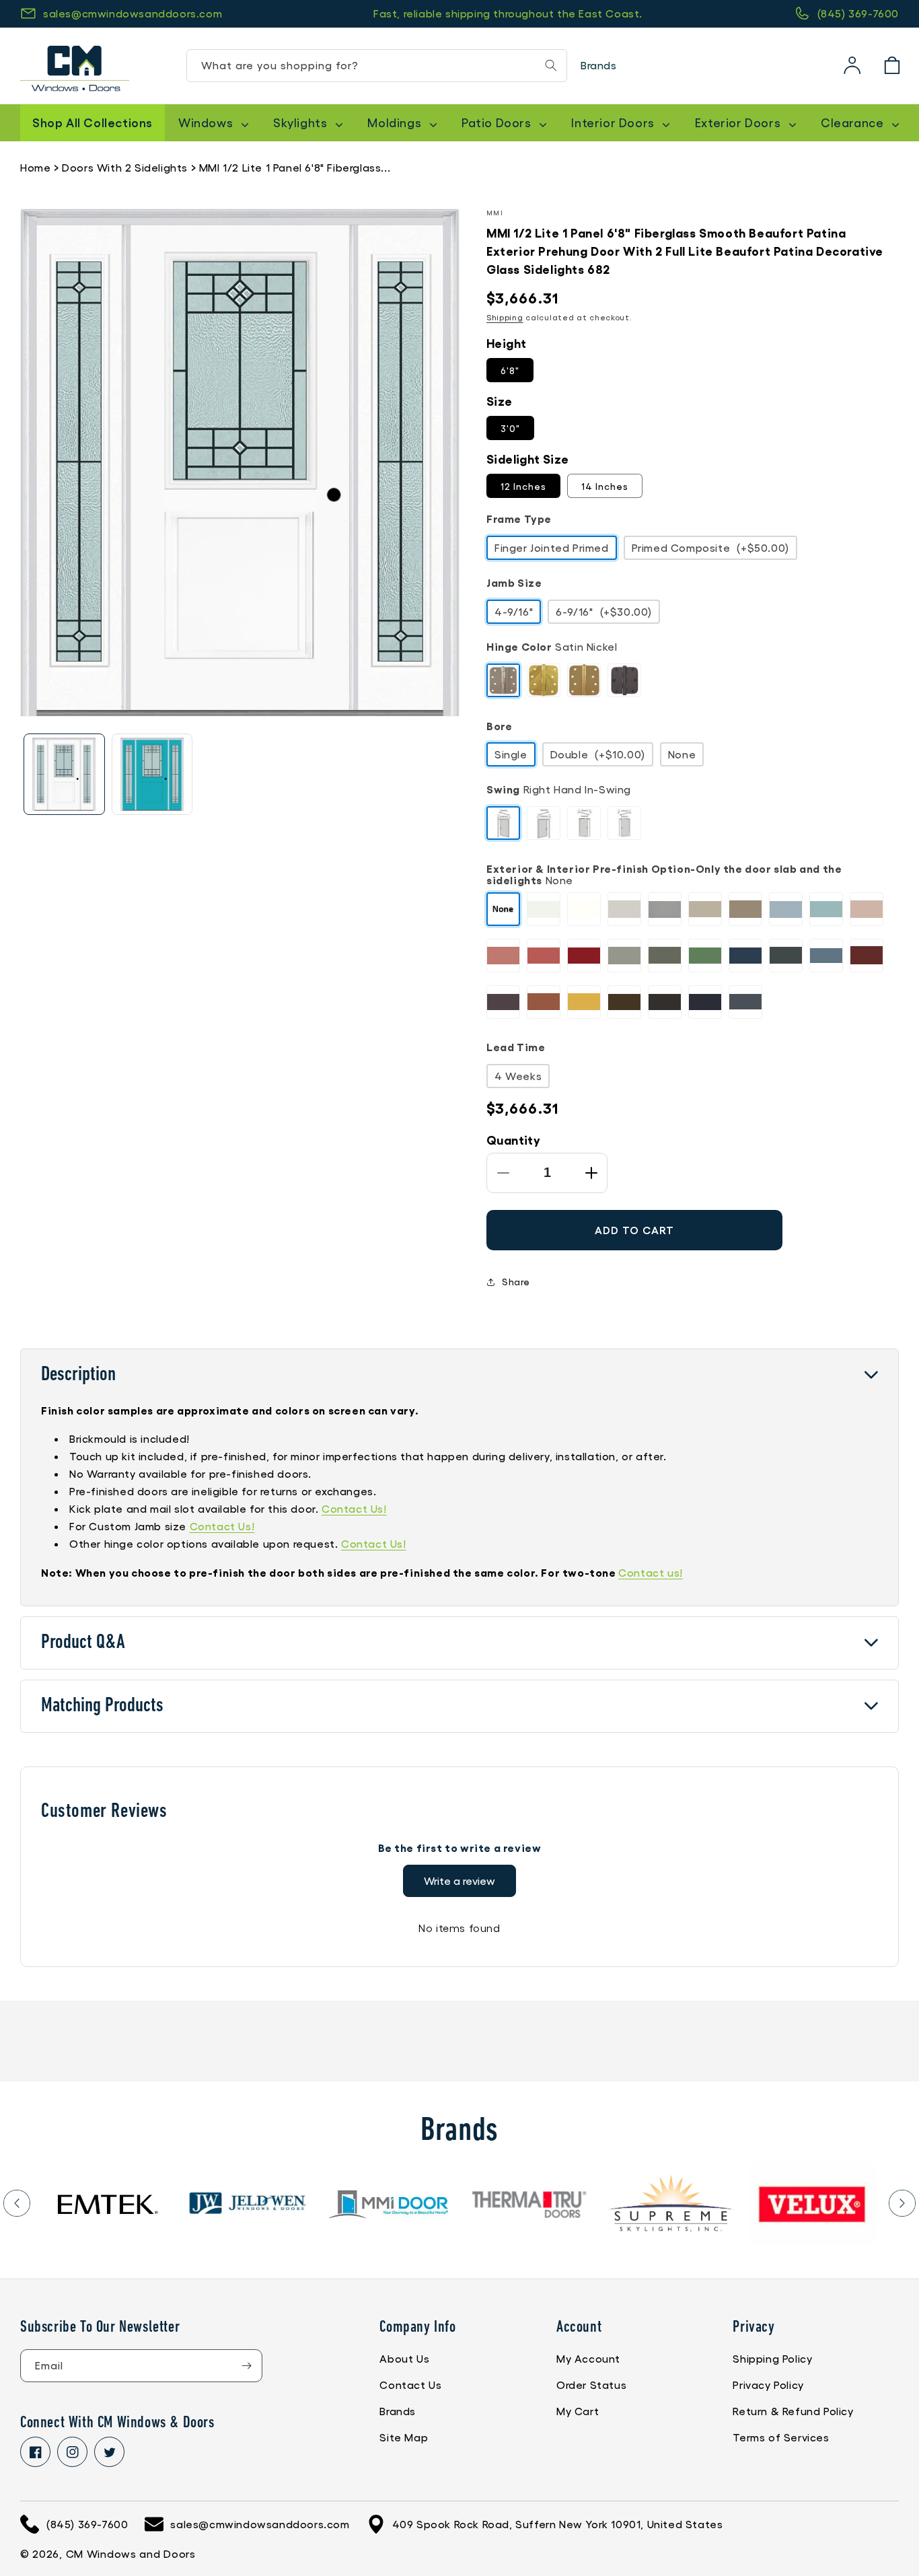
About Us (404, 2358)
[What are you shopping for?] (551, 65)
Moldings (396, 122)
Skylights (302, 122)
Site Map (404, 2437)
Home (35, 167)
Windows (207, 122)
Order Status (591, 2385)
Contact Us (410, 2385)
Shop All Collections (93, 122)
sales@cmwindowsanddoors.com (133, 13)
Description (78, 1375)
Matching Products (102, 1706)
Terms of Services (781, 2437)
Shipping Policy (772, 2358)
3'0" (510, 428)
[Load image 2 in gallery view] (152, 774)
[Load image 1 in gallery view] (64, 774)
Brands (599, 65)
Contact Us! (354, 1508)
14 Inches (605, 486)
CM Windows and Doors (131, 2553)
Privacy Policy (768, 2385)
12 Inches (523, 486)
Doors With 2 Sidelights (125, 167)
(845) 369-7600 (858, 13)
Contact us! (651, 1572)
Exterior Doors (739, 122)
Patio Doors (498, 122)
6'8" (510, 370)
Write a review (459, 1881)
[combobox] (377, 66)
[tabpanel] (106, 2204)
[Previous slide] (17, 2203)
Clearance (854, 122)
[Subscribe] (246, 2366)
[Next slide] (902, 2203)
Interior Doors (614, 122)
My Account (588, 2358)
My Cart (578, 2411)
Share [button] (516, 1281)
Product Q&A (83, 1643)
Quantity (513, 1139)
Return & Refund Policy (793, 2411)
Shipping (505, 317)
